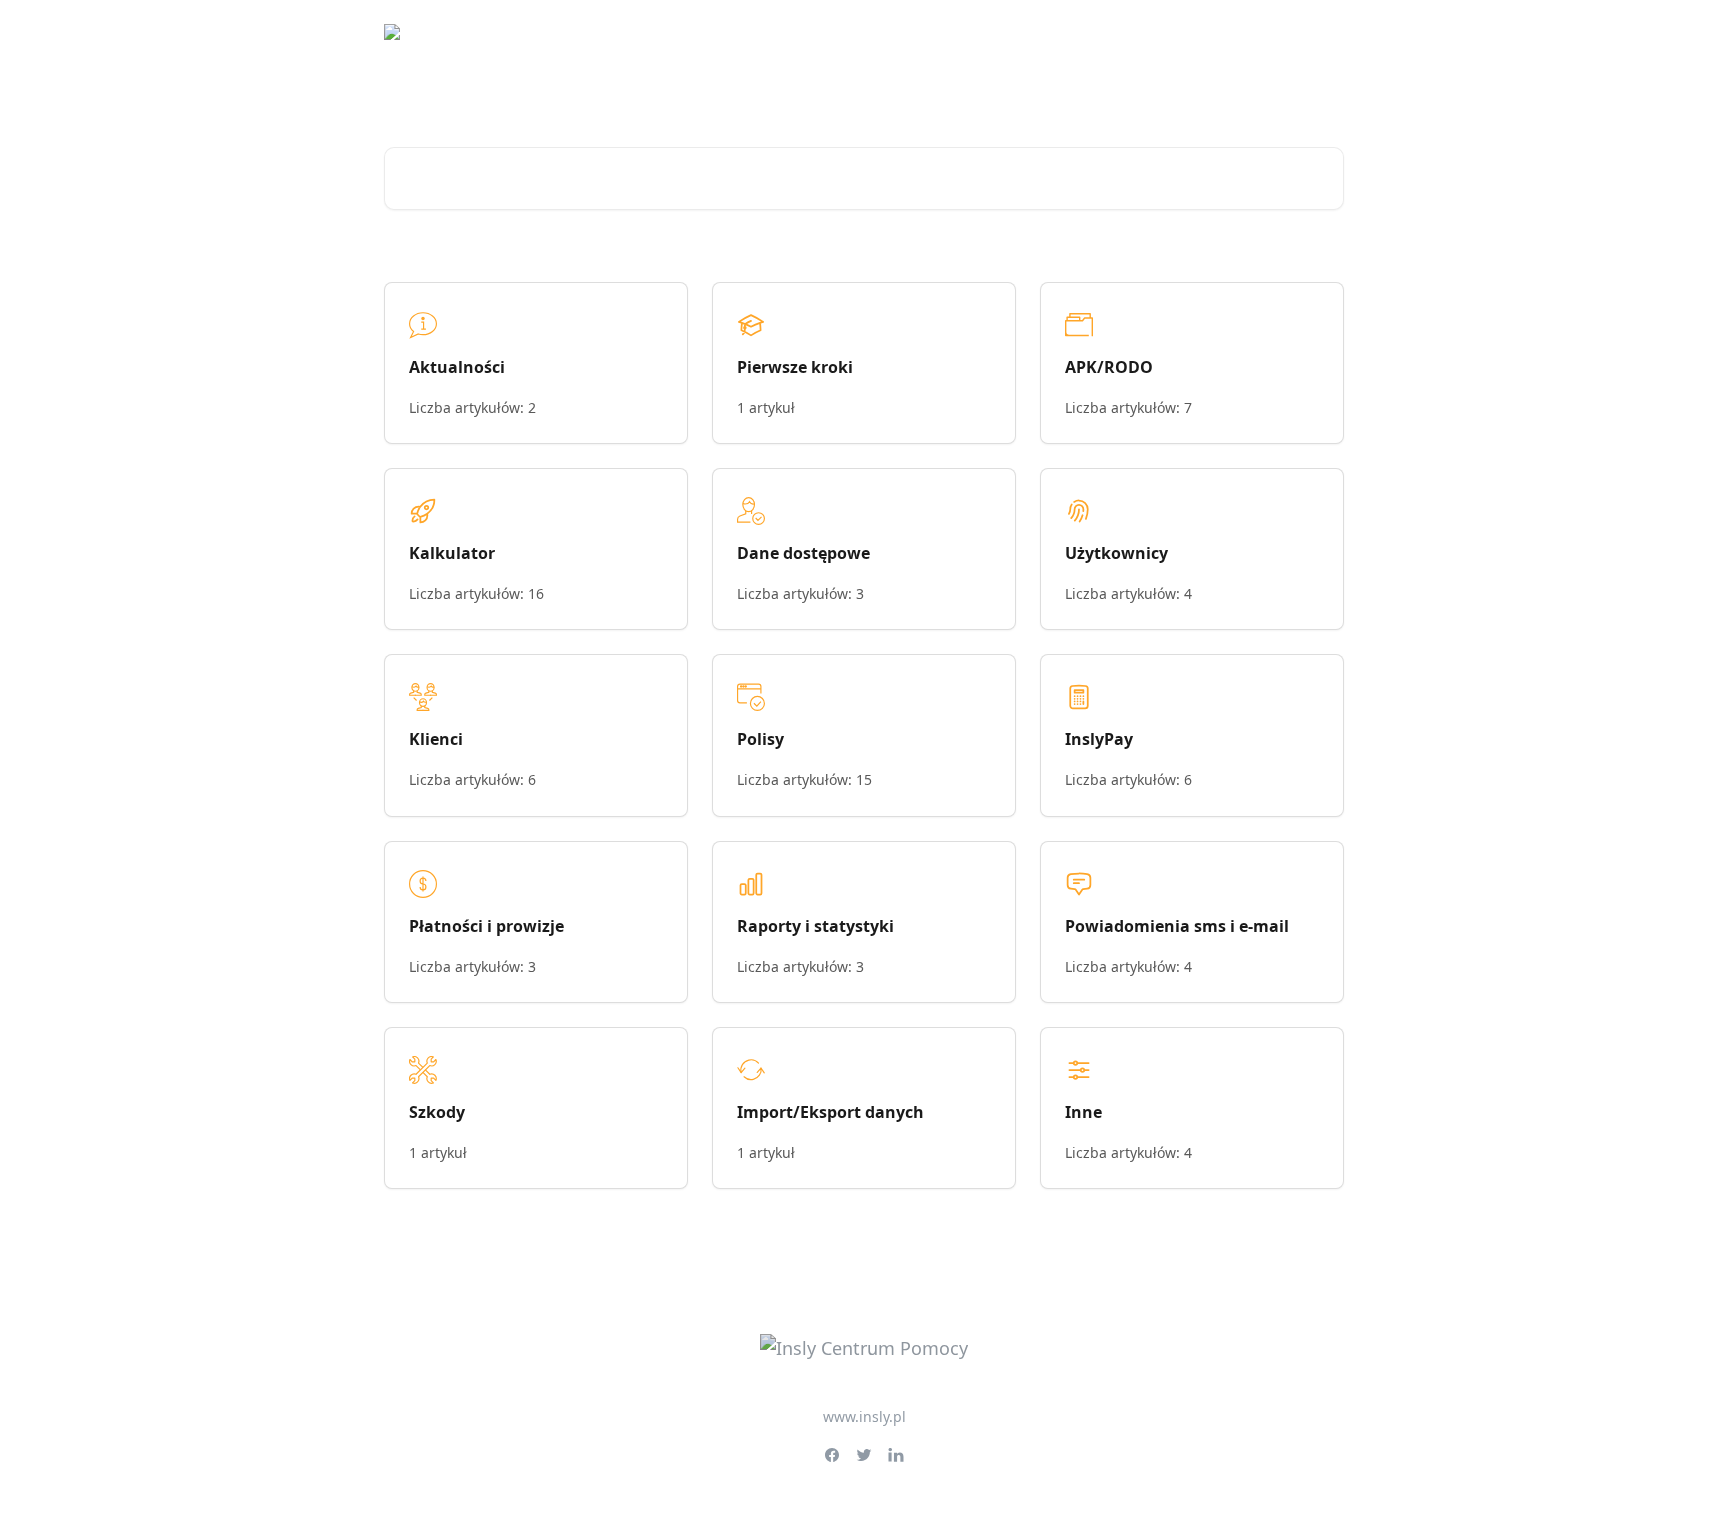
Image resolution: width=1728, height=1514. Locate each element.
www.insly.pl (864, 1416)
